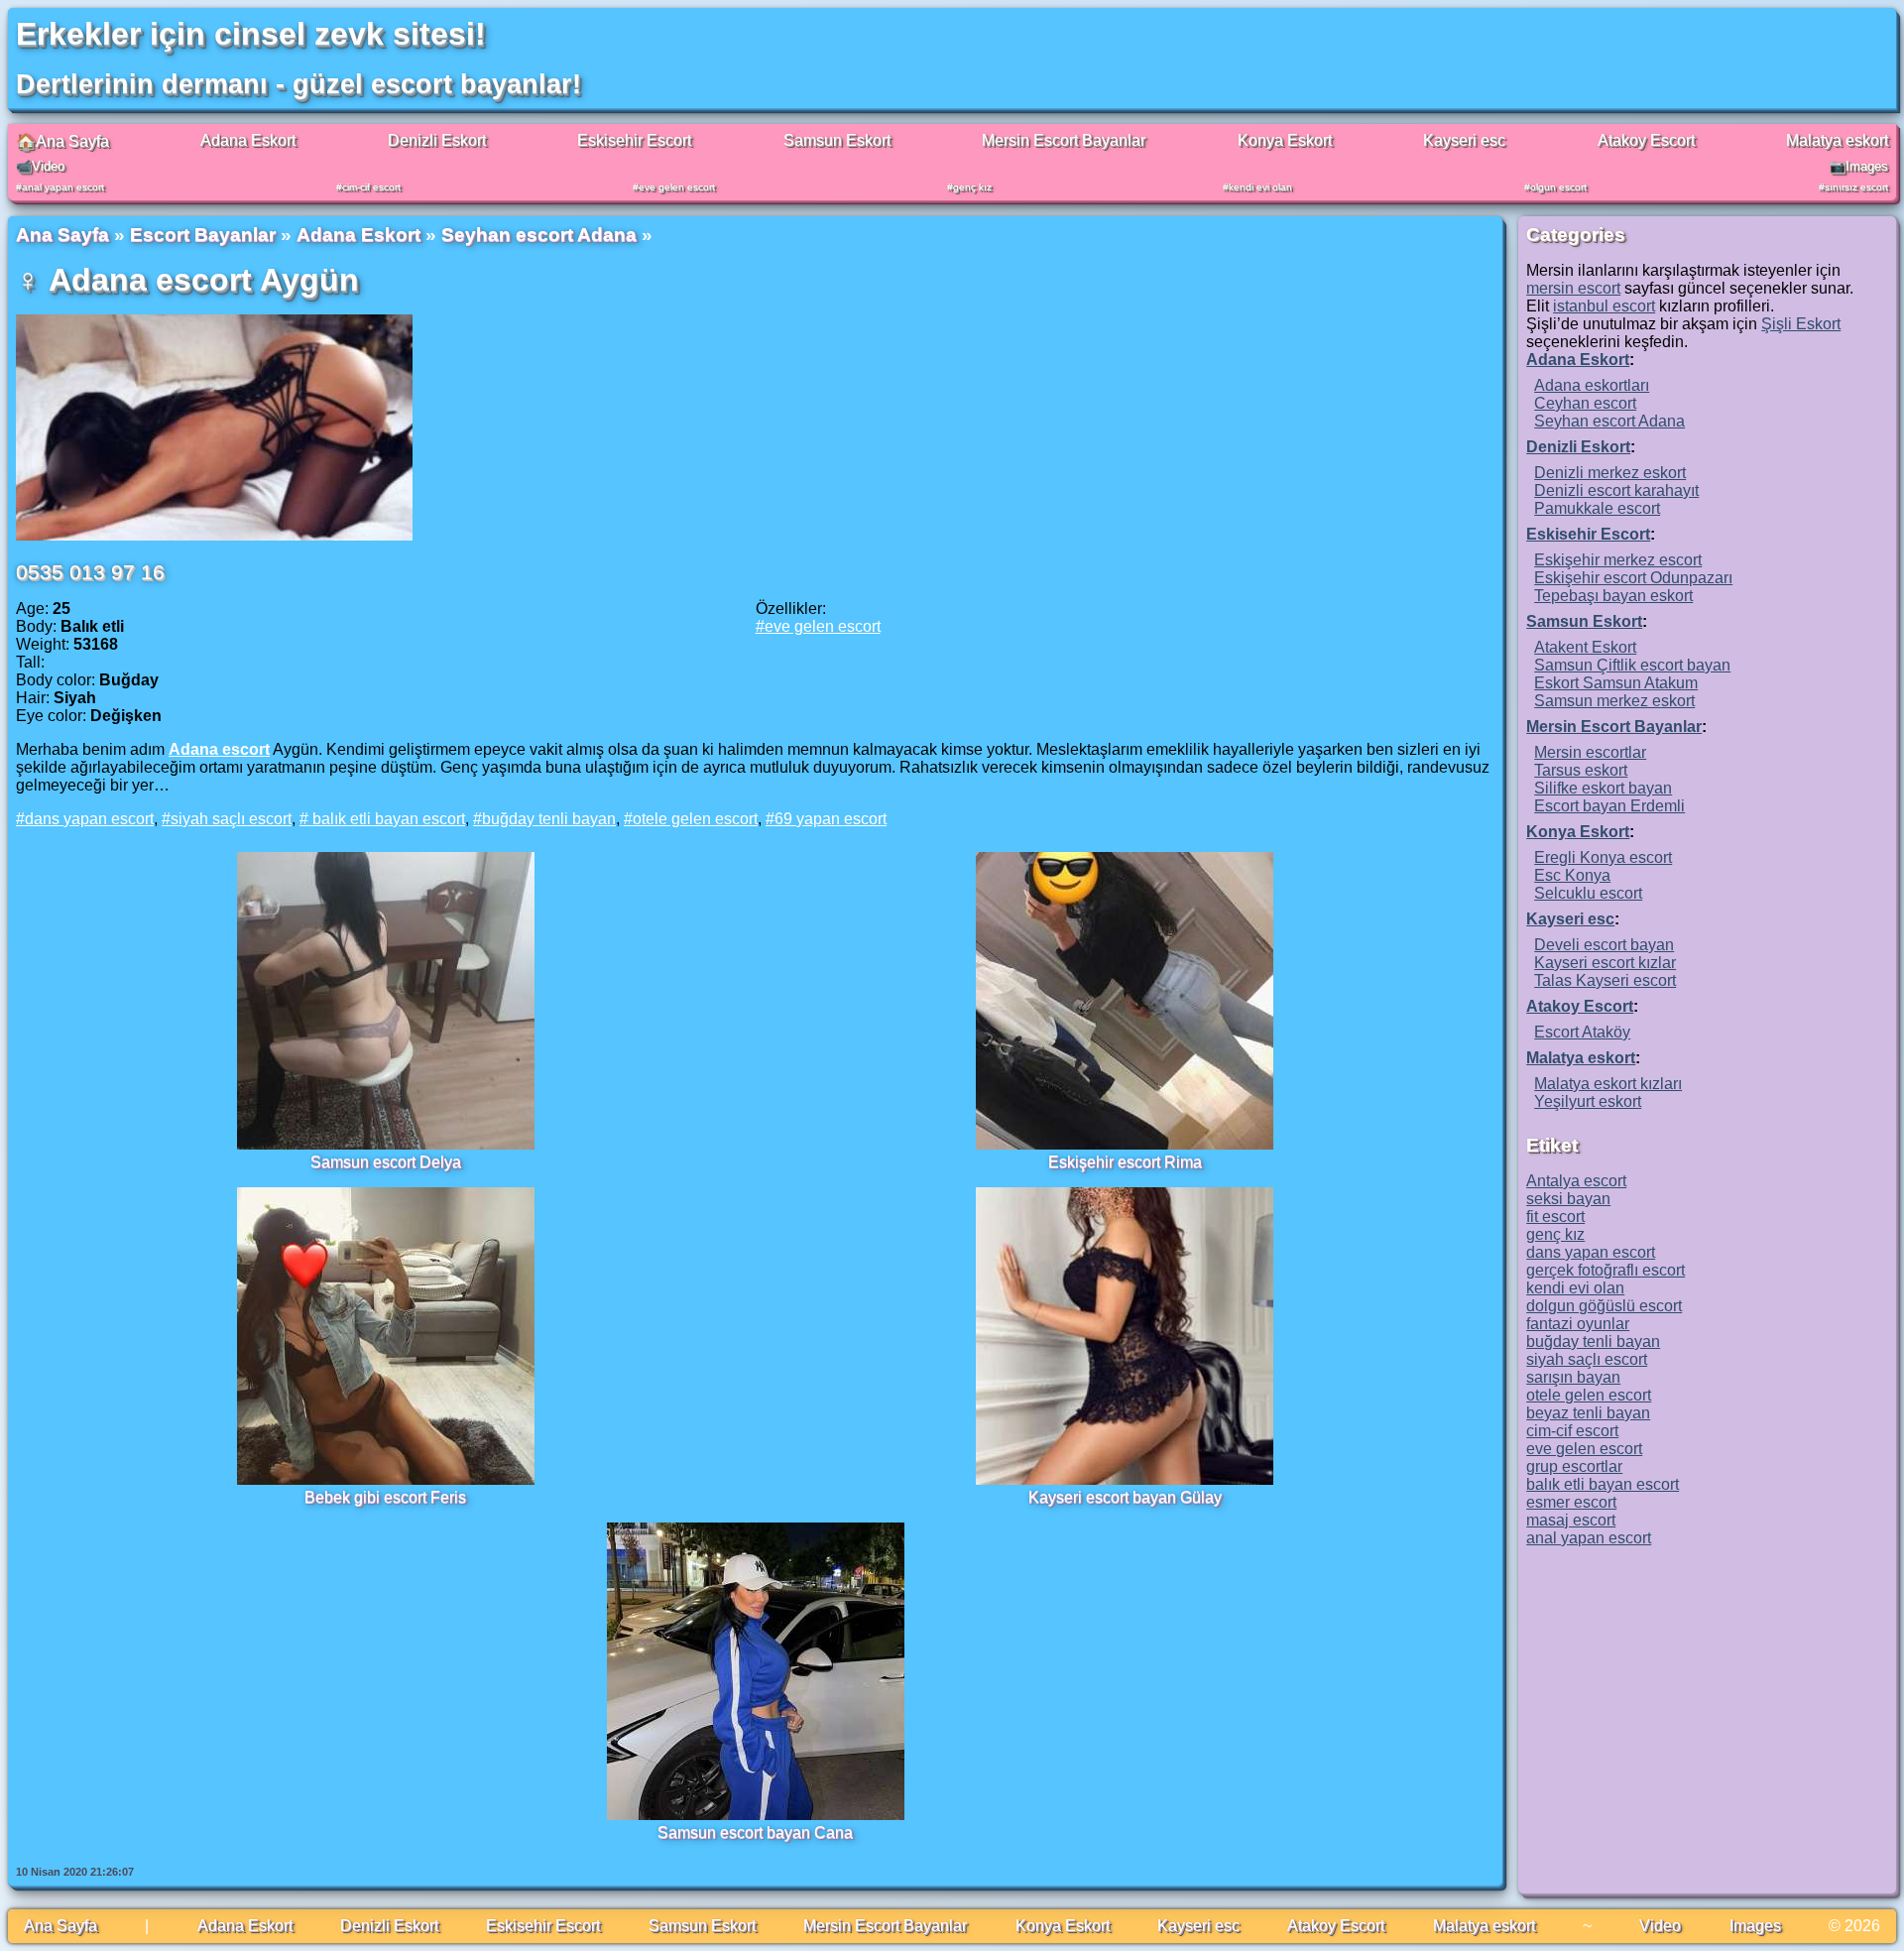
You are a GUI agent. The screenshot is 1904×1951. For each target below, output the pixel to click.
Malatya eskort (1837, 140)
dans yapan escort (89, 819)
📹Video (40, 166)
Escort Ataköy (1582, 1032)
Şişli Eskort (1801, 324)
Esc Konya (1572, 875)
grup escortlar (1574, 1466)
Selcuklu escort (1588, 893)
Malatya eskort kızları (1608, 1084)
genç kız (972, 187)
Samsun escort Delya (386, 1162)
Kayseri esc (1464, 140)
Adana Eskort (248, 140)
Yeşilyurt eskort (1588, 1101)
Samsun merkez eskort (1614, 701)
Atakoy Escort (1646, 140)
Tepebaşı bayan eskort (1613, 596)
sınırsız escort (1856, 187)
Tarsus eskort (1581, 770)
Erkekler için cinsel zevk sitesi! (251, 34)
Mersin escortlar (1590, 752)
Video (1660, 1926)
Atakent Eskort (1585, 647)
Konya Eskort (1285, 140)
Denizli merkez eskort (1610, 473)
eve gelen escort (677, 187)
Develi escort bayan (1604, 945)
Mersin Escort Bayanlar (1064, 140)
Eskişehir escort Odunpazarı (1633, 578)
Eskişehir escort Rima (1125, 1162)
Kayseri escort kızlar (1605, 963)
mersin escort (1573, 288)
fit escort (1555, 1217)
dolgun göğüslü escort (1604, 1306)
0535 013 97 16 (90, 572)
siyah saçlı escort (231, 819)
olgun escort (1558, 187)
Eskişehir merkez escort (1618, 560)
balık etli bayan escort (387, 819)
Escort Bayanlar (203, 235)
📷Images (1859, 166)
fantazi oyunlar (1578, 1324)
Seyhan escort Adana (539, 235)
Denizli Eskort (437, 140)
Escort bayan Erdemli (1609, 806)
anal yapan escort (63, 187)
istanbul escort (1604, 306)
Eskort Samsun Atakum (1616, 683)
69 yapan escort (831, 819)
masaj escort (1571, 1520)
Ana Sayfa (62, 235)
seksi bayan (1568, 1199)
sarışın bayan (1573, 1377)
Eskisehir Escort (634, 140)
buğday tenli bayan (549, 819)
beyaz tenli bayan (1588, 1413)
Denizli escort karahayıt (1616, 490)
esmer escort (1571, 1502)
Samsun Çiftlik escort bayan (1632, 665)
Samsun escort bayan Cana (755, 1832)
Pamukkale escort (1597, 508)
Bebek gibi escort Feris (385, 1497)
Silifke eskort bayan (1603, 788)
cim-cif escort (371, 187)
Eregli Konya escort (1603, 857)
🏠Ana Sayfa (62, 141)
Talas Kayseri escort (1605, 980)
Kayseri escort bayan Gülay (1125, 1497)
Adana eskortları (1592, 385)
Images (1755, 1926)
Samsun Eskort (837, 140)
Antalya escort (1576, 1181)
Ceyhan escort (1585, 403)
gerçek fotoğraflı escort (1606, 1270)
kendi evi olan (1260, 187)
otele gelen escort (695, 819)
